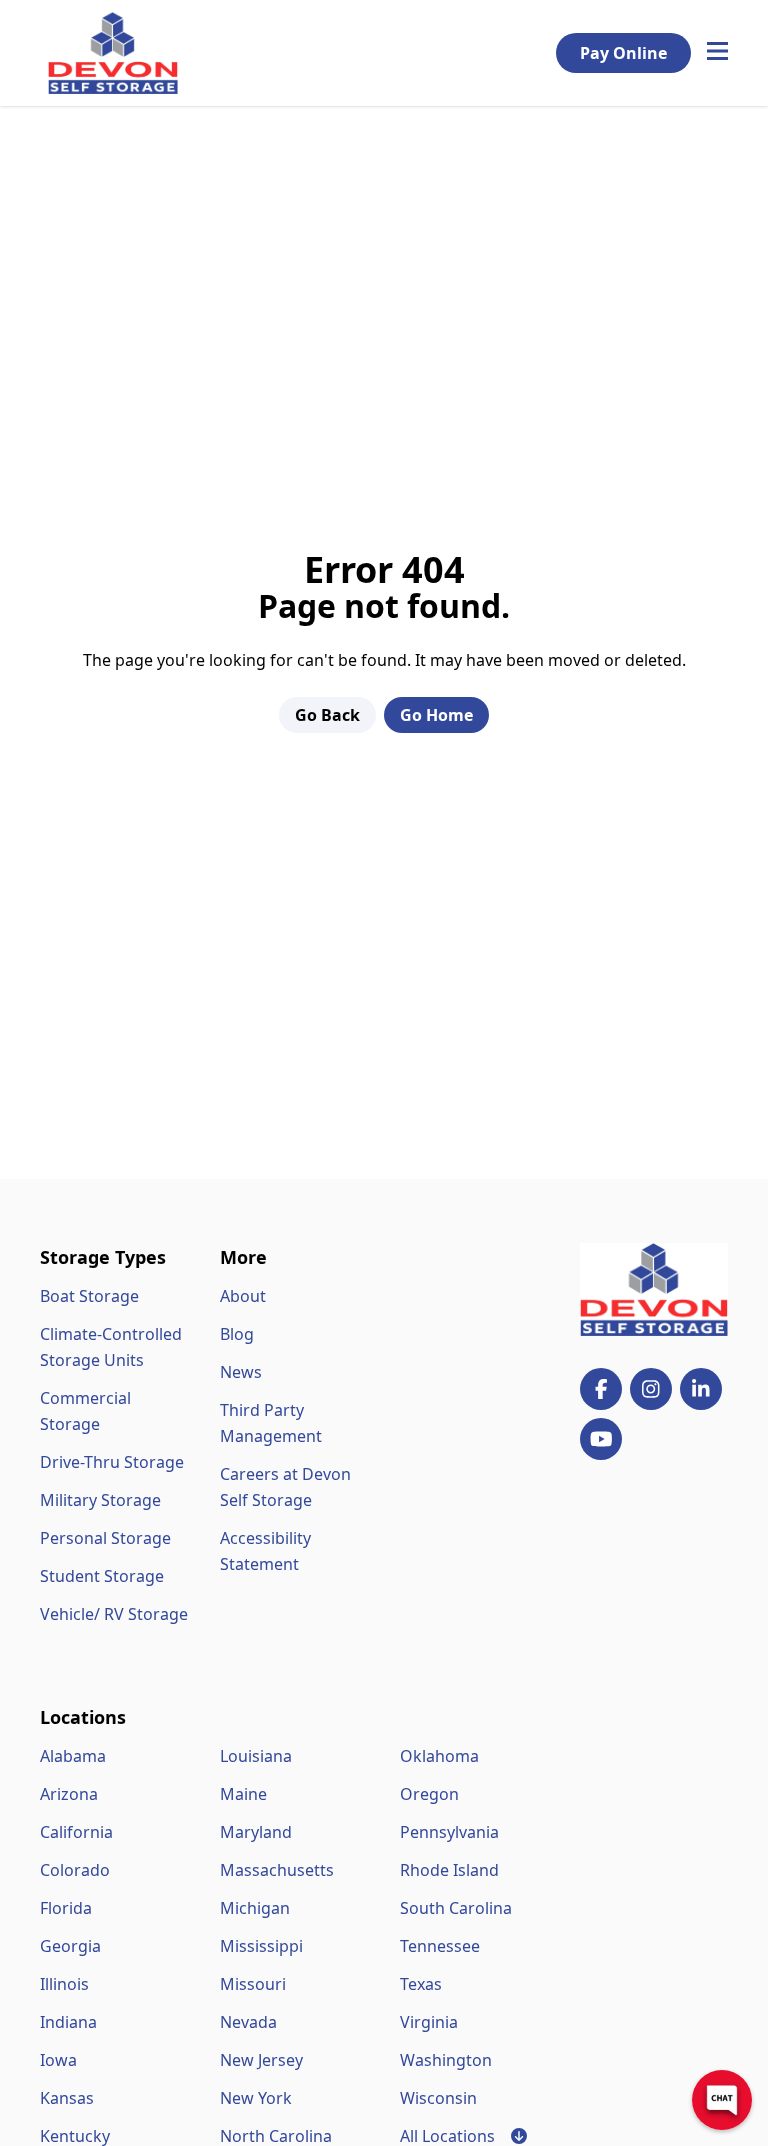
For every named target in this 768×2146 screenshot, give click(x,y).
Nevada (248, 2022)
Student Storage (102, 1576)
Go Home (436, 715)
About (243, 1296)
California (76, 1832)
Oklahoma (439, 1756)
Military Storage (100, 1500)
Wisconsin (438, 2098)
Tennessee (440, 1946)
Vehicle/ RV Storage (114, 1614)
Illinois (64, 1984)
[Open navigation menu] (717, 53)
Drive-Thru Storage (112, 1462)
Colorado (75, 1870)
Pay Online (623, 53)
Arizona (69, 1794)
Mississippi (261, 1946)
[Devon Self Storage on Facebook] (601, 1389)
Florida (66, 1908)
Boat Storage (89, 1296)
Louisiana (256, 1756)
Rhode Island (449, 1870)
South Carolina (456, 1908)
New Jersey (261, 2060)
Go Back (327, 715)
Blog (237, 1334)
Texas (421, 1984)
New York (256, 2098)
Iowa (58, 2060)
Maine (243, 1794)
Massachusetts (277, 1870)
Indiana (68, 2022)
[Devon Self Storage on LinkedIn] (701, 1389)
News (241, 1372)
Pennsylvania (449, 1832)
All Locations (463, 2136)
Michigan (255, 1908)
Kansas (67, 2098)
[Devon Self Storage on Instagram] (651, 1389)
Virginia (429, 2022)
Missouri (253, 1984)
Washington (446, 2060)
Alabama (73, 1756)
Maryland (256, 1832)
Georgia (70, 1946)
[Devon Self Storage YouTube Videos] (601, 1439)
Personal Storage (105, 1538)
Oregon (429, 1794)
